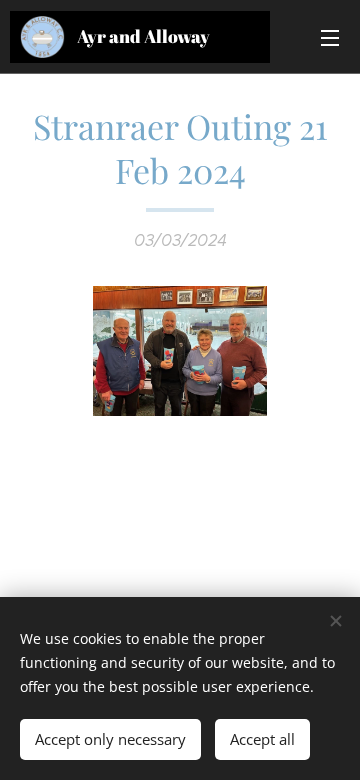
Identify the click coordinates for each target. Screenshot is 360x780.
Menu (330, 37)
